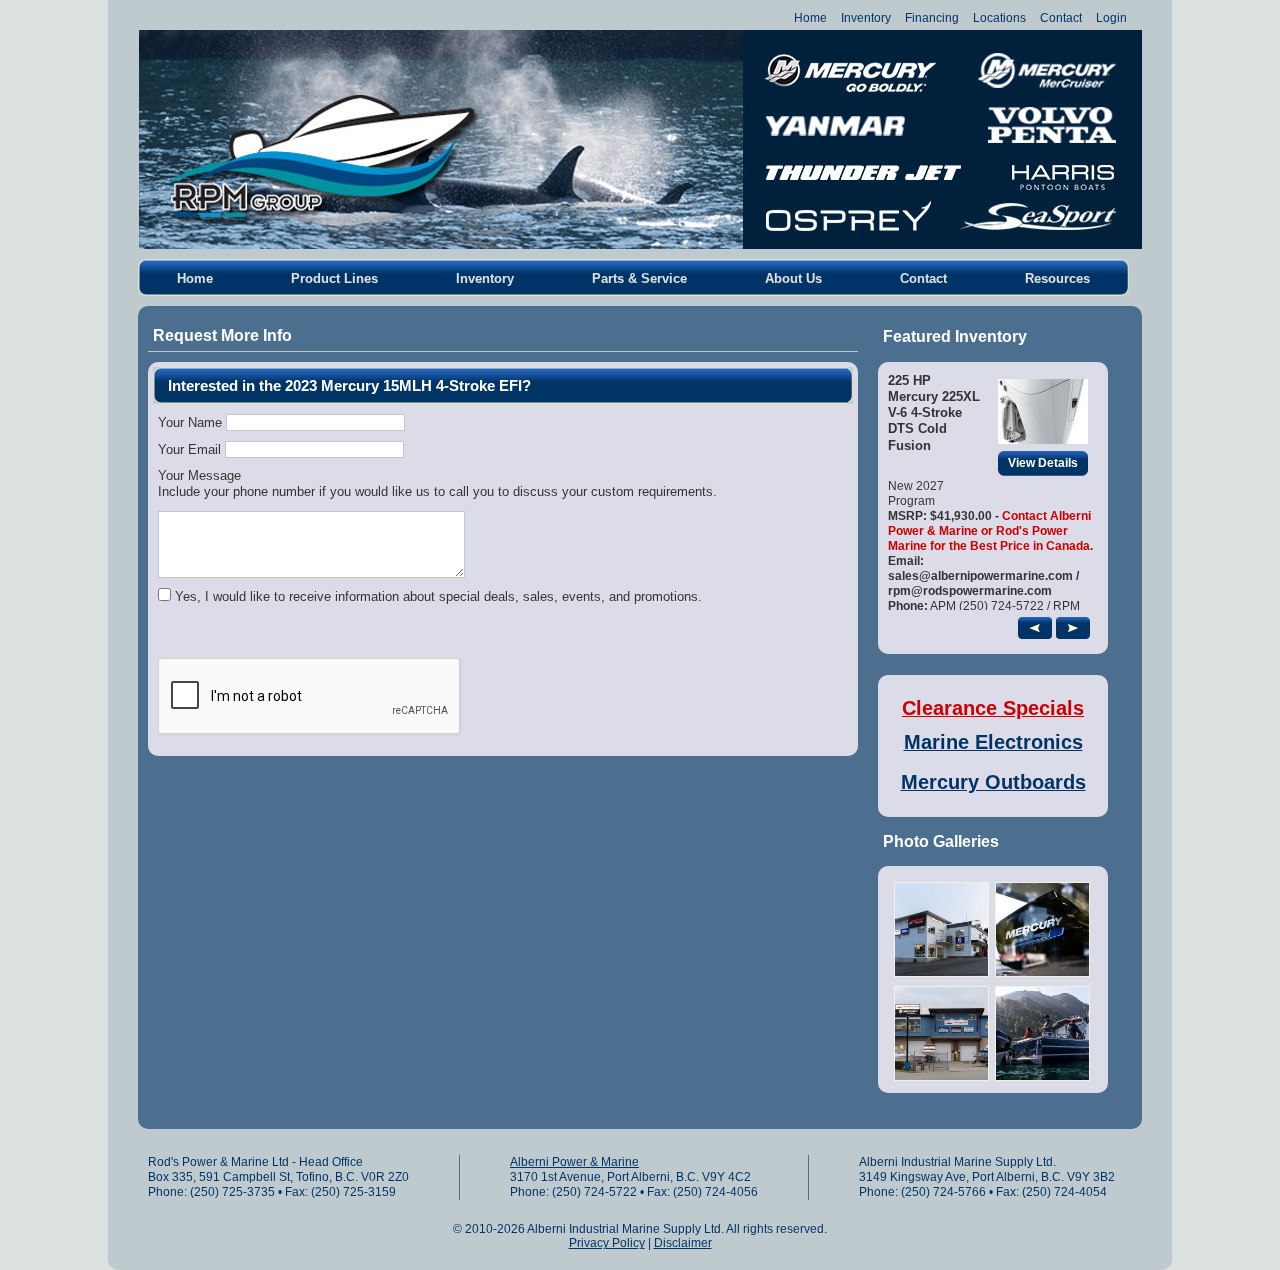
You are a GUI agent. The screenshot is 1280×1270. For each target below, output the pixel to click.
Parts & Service (639, 278)
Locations (999, 18)
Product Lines (334, 278)
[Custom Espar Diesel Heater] (1042, 973)
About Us (793, 278)
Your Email (189, 449)
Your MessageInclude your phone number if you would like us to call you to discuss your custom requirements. (437, 483)
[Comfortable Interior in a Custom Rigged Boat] (941, 973)
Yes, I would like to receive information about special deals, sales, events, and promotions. (438, 596)
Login (1111, 18)
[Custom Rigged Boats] (941, 1077)
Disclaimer (683, 1243)
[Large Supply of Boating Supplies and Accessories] (1042, 1077)
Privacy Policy (607, 1243)
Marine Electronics (993, 742)
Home (810, 18)
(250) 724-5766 (943, 1192)
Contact (1061, 18)
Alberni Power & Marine (574, 1162)
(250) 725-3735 (232, 1192)
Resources (1057, 278)
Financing (932, 18)
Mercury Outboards (993, 782)
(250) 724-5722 (594, 1192)
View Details (1043, 463)
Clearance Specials (993, 708)
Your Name (190, 422)
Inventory (866, 18)
